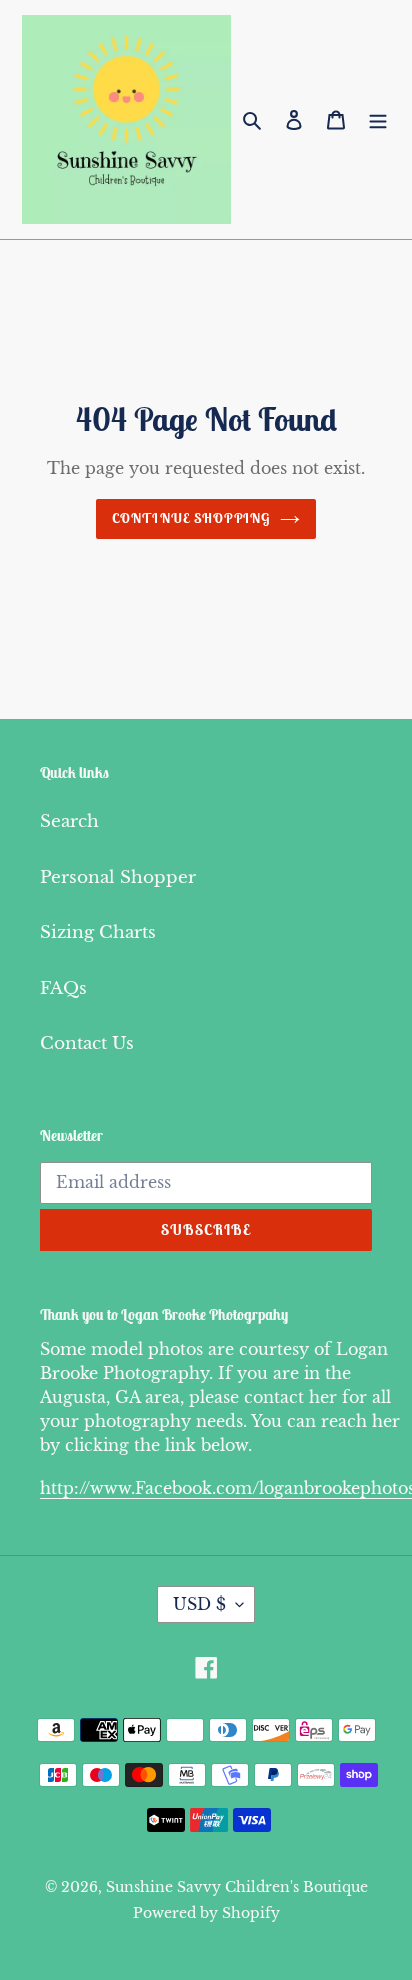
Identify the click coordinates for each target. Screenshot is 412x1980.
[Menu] (378, 120)
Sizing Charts (98, 932)
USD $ (199, 1604)
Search (69, 821)
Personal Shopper (118, 877)
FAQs (63, 988)
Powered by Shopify (206, 1913)
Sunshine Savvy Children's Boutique (237, 1887)
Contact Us (87, 1043)
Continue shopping (191, 518)
